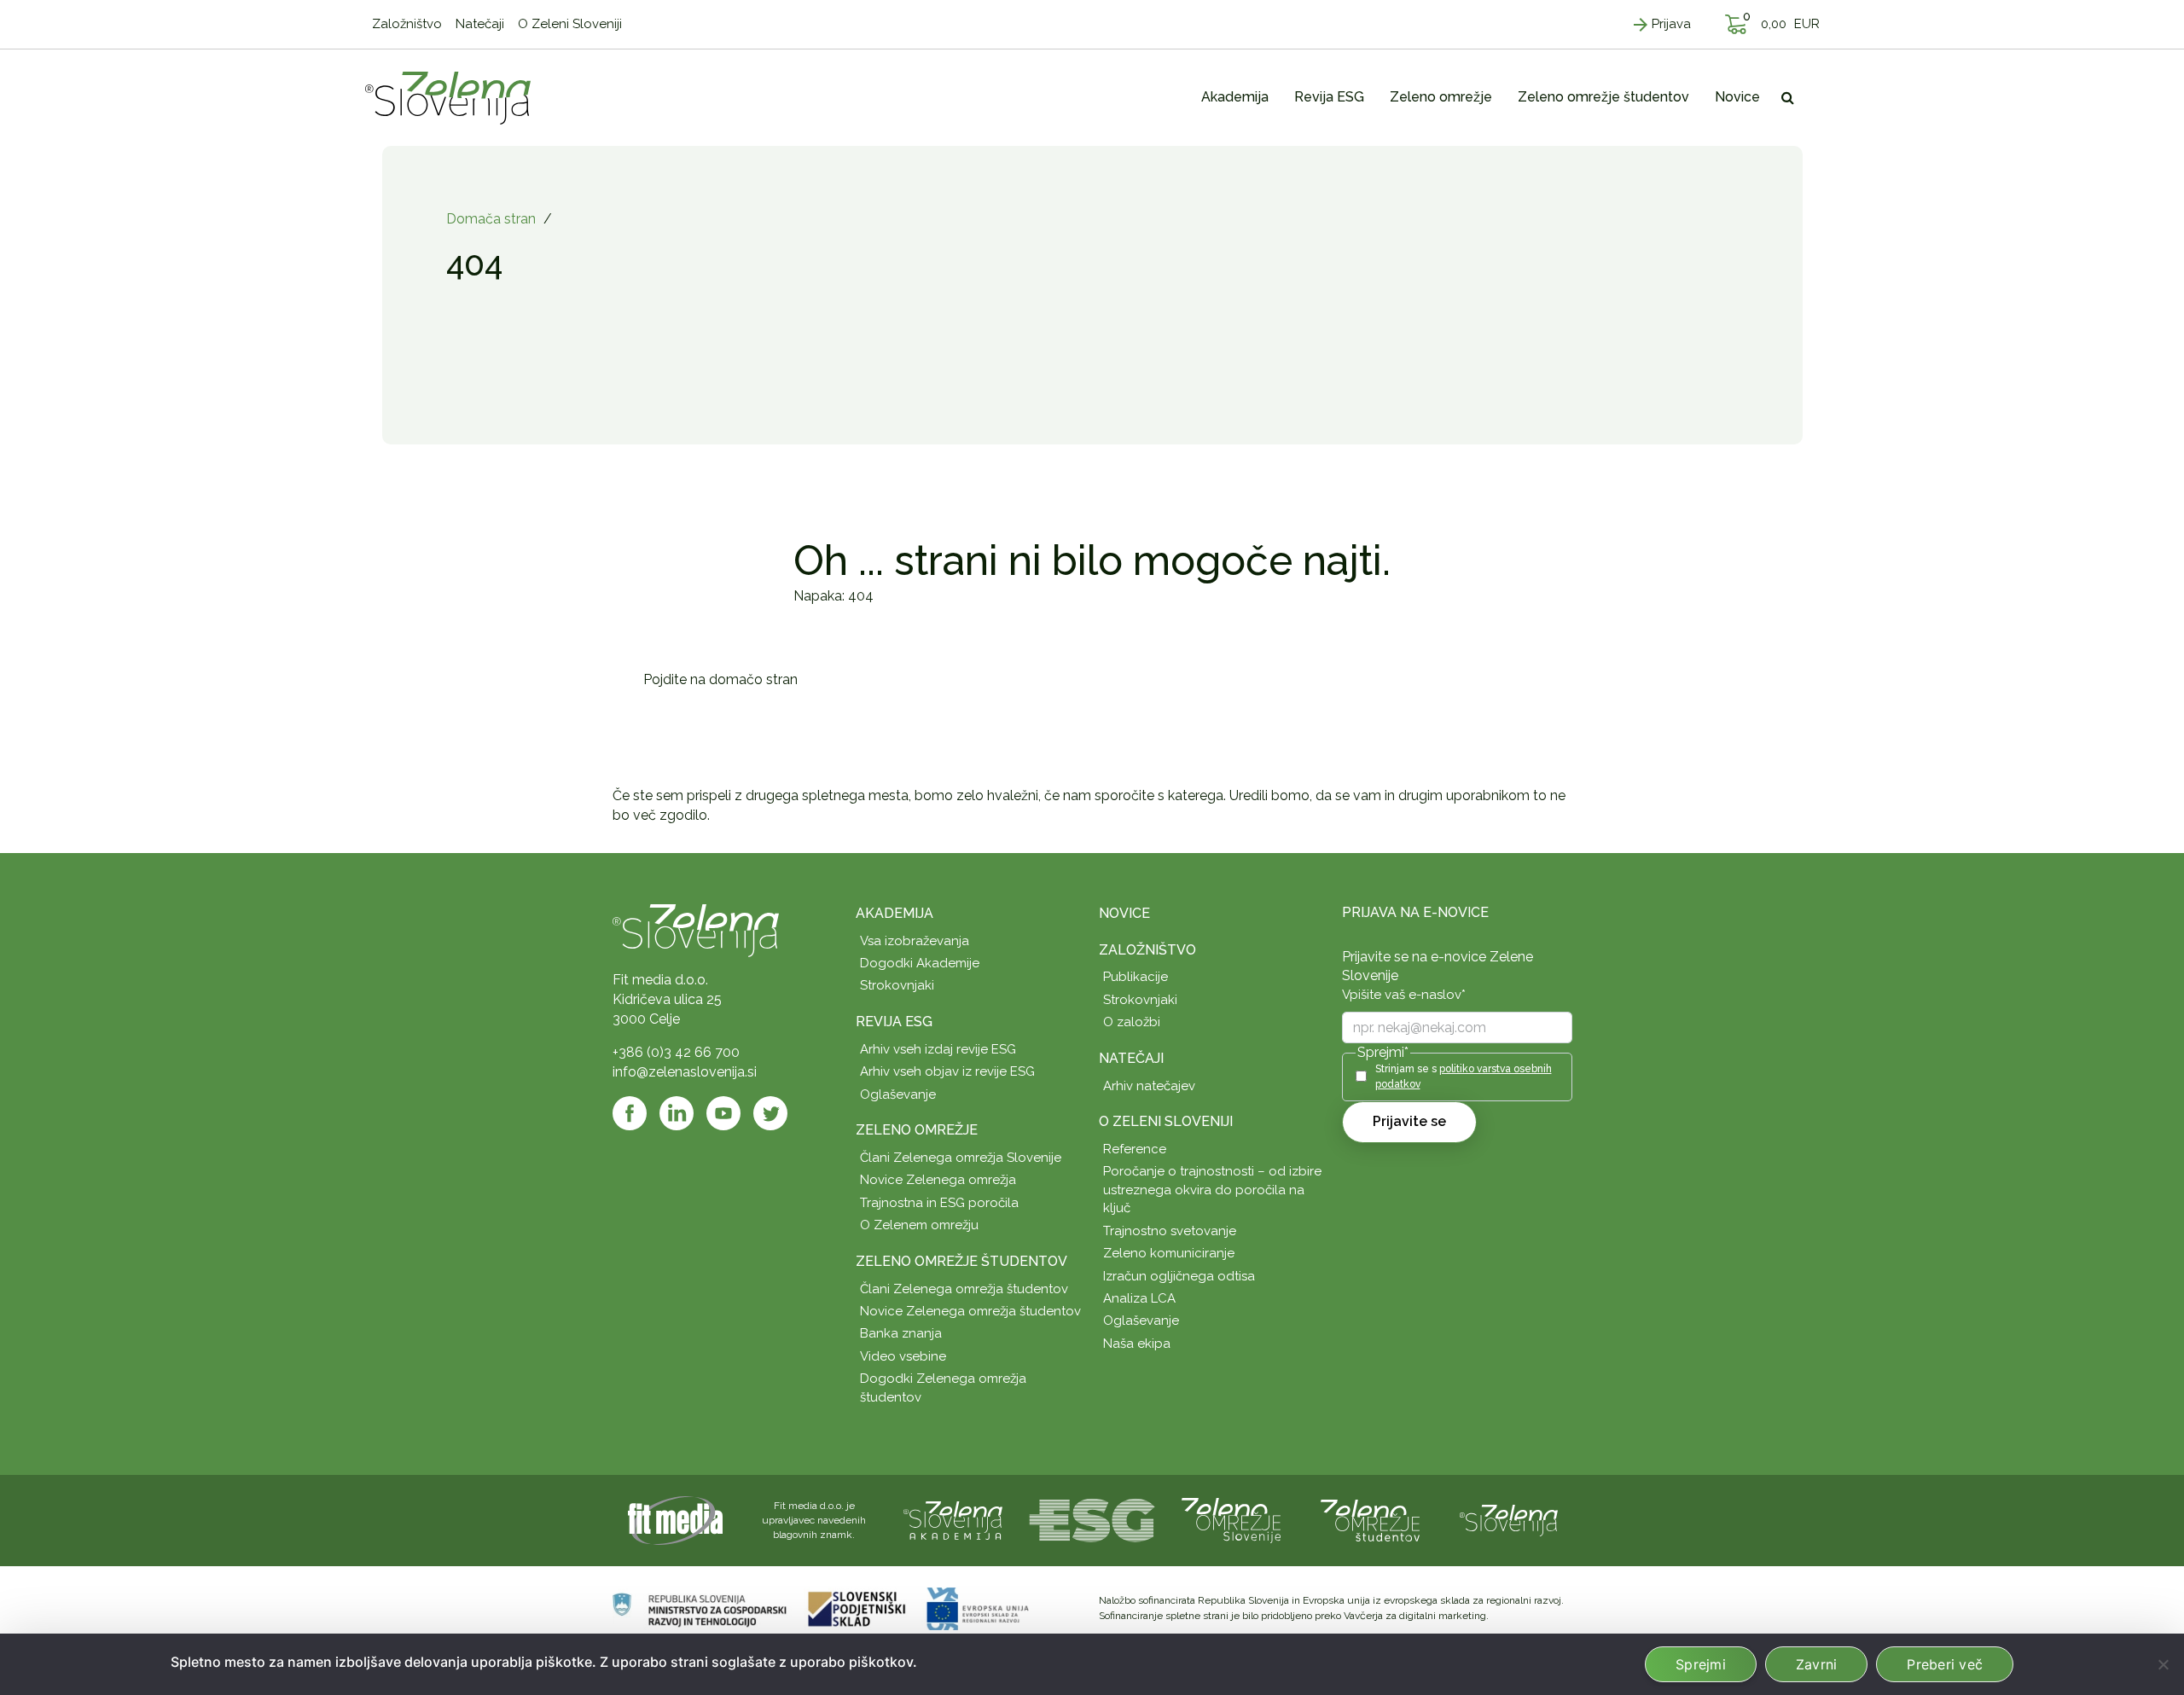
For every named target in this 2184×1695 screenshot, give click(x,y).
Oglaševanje (898, 1094)
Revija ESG (894, 1022)
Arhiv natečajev (1149, 1086)
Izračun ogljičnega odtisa (1179, 1276)
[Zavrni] (2163, 1664)
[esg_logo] (1092, 1520)
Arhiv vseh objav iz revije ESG (947, 1071)
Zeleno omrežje (917, 1130)
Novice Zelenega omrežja (938, 1180)
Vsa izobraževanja (915, 941)
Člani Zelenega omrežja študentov (964, 1289)
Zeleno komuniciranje (1169, 1253)
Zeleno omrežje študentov (961, 1261)
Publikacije (1136, 977)
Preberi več (1945, 1664)
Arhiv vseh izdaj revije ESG (938, 1049)
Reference (1135, 1149)
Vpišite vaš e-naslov (1404, 995)
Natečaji (1131, 1058)
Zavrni (1817, 1664)
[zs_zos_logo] (1370, 1520)
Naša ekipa (1137, 1344)
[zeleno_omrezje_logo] (1231, 1520)
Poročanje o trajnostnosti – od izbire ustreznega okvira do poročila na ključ (1212, 1190)
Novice (1124, 913)
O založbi (1132, 1022)
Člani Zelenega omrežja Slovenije (961, 1158)
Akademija (895, 913)
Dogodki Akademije (920, 963)
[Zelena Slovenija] (448, 97)
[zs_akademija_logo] (953, 1520)
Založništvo (1147, 950)
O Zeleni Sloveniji (1166, 1121)
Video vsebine (903, 1356)
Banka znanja (901, 1333)
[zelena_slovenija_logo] (1509, 1520)
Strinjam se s (1464, 1076)
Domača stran (491, 219)
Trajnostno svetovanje (1170, 1231)
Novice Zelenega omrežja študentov (970, 1311)
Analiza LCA (1139, 1298)
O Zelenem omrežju (919, 1225)
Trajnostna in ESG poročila (939, 1203)
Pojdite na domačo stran (720, 679)
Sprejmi (1701, 1664)
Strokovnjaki (897, 985)
